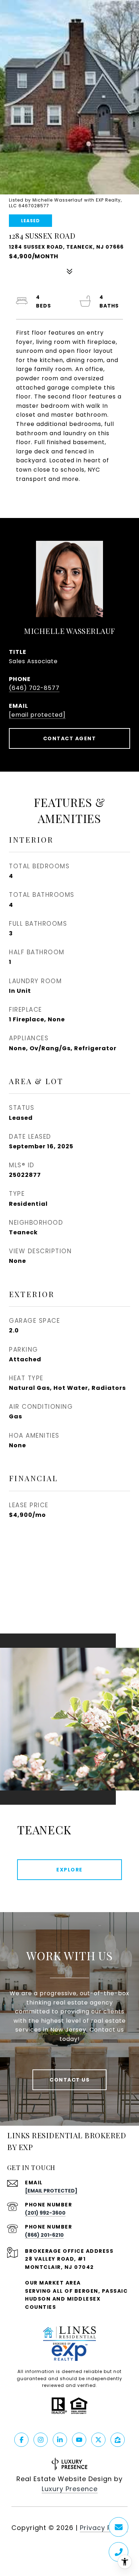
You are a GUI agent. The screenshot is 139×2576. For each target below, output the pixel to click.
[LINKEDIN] (60, 2440)
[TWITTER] (98, 2440)
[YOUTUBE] (79, 2440)
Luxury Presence (70, 2489)
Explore (69, 1870)
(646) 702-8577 (34, 688)
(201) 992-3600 (45, 2213)
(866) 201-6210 (44, 2235)
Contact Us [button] (69, 2080)
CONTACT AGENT (70, 738)
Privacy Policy (104, 2528)
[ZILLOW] (118, 2440)
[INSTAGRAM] (41, 2440)
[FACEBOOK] (21, 2440)
